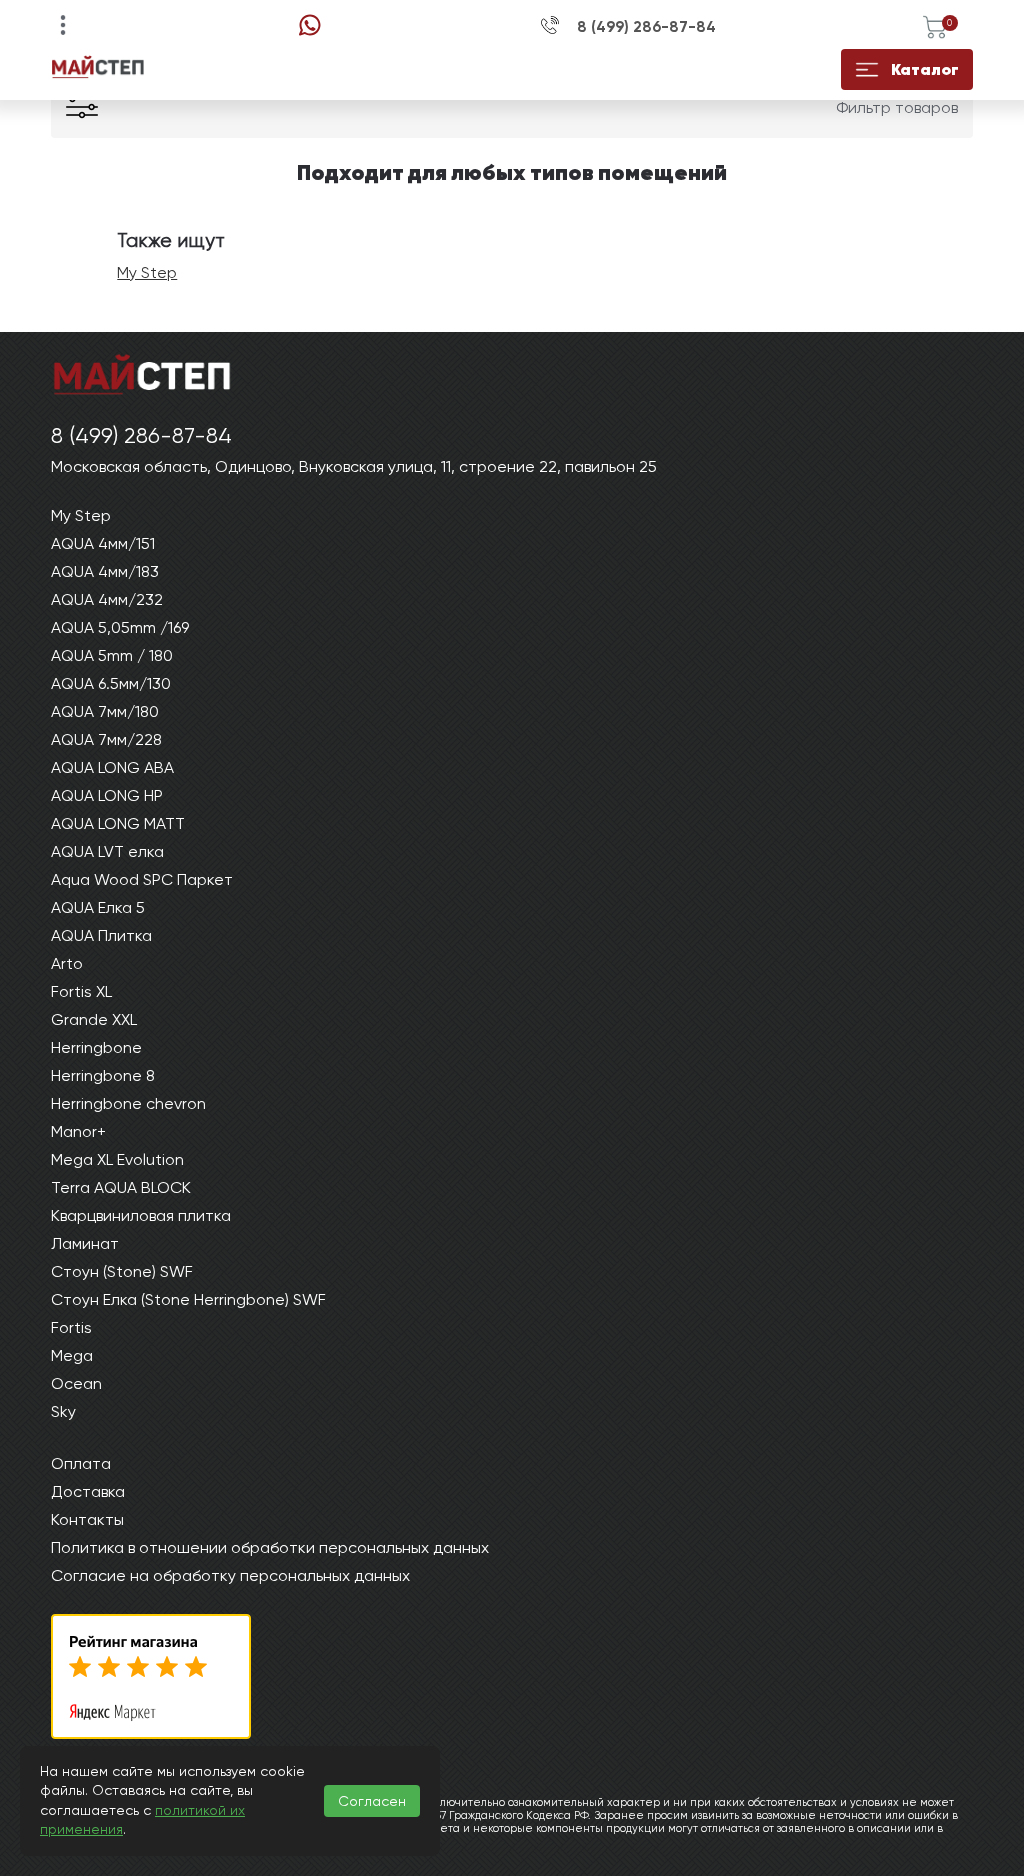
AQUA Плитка (101, 935)
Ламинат (85, 1243)
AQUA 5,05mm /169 (120, 627)
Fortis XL (81, 991)
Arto (67, 963)
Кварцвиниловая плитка (141, 1215)
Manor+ (78, 1131)
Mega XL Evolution (117, 1159)
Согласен (372, 1801)
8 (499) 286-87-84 (646, 27)
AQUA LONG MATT (118, 823)
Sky (63, 1411)
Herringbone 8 (103, 1075)
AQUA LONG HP (107, 795)
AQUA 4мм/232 (107, 599)
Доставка (88, 1491)
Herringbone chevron (128, 1103)
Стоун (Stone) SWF (122, 1271)
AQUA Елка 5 (98, 907)
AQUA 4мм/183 (105, 571)
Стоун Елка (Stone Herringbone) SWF (188, 1299)
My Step (147, 272)
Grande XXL (94, 1019)
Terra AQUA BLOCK (121, 1187)
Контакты (87, 1519)
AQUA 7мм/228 (106, 739)
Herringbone (96, 1047)
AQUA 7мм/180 (105, 711)
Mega (72, 1355)
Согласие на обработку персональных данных (230, 1575)
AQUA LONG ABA (112, 767)
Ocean (76, 1383)
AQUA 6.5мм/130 (111, 683)
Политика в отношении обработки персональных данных (270, 1547)
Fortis (71, 1327)
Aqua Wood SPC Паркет (142, 879)
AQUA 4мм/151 (103, 543)
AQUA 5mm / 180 (112, 655)
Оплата (81, 1463)
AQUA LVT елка (107, 851)
